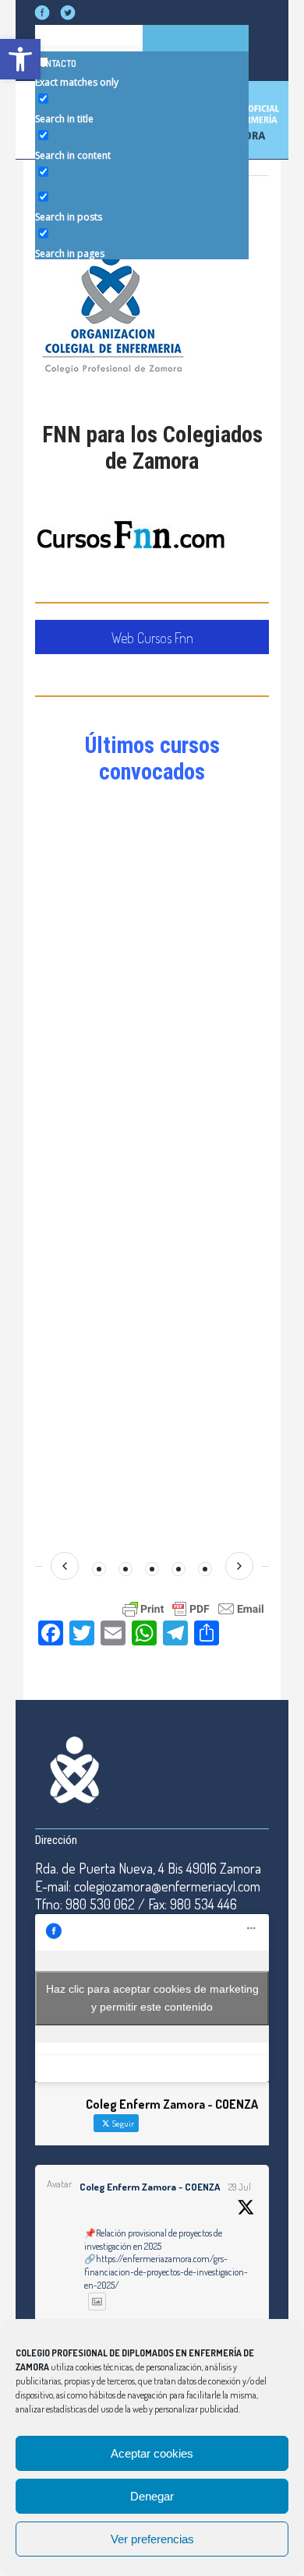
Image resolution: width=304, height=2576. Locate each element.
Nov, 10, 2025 (194, 1332)
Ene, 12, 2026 (193, 1233)
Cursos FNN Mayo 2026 (215, 885)
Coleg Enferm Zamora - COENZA (150, 2187)
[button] (20, 59)
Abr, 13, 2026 (193, 984)
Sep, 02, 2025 (194, 1498)
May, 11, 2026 (193, 900)
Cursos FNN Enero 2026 (216, 1218)
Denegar (152, 2496)
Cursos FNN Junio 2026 (215, 801)
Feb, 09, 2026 (193, 1165)
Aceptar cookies (152, 2453)
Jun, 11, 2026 (193, 817)
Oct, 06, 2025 (194, 1415)
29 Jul (240, 2187)
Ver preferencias (152, 2539)
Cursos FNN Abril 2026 (213, 968)
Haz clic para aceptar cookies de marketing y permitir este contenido (152, 1998)
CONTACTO (56, 63)
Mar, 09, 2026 (194, 1082)
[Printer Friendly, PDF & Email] (193, 1608)
